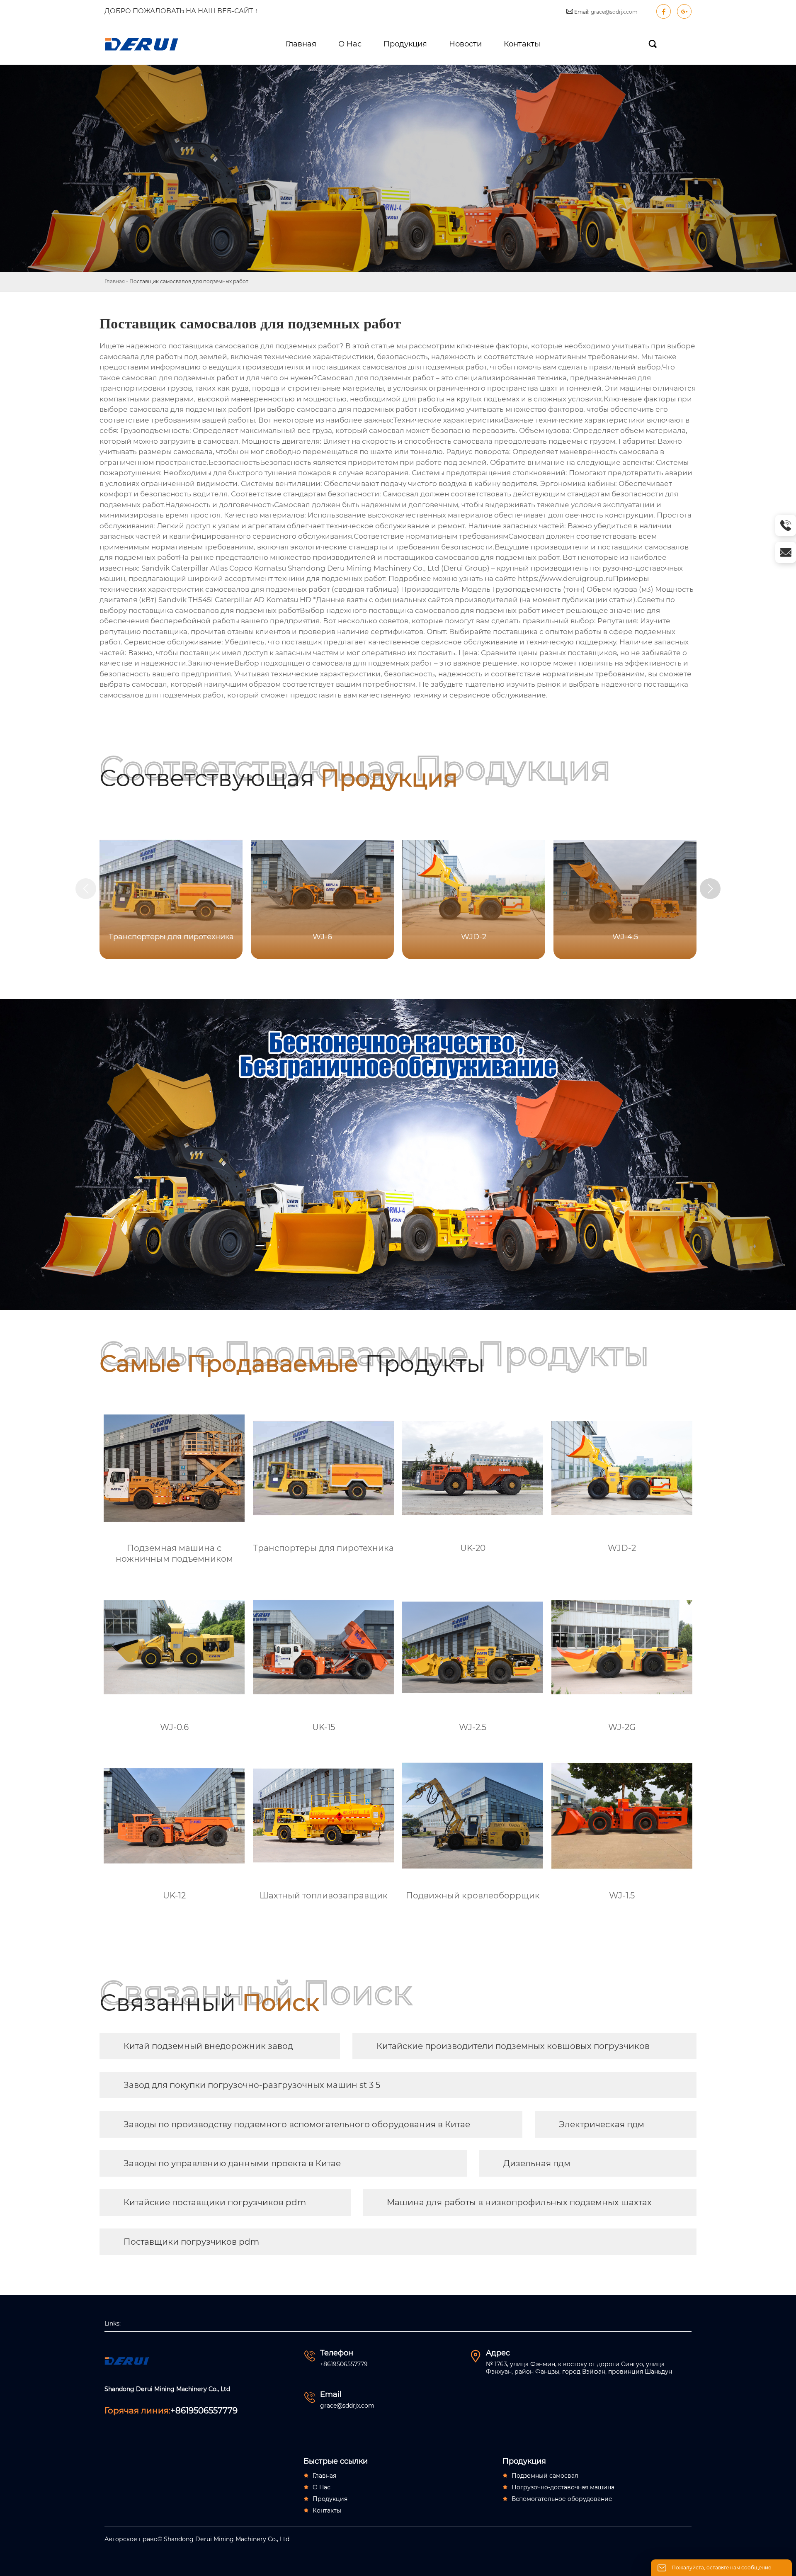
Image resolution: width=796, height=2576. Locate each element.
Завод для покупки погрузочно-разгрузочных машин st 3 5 (252, 2085)
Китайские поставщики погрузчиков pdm (215, 2202)
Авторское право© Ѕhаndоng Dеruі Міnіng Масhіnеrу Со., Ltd (197, 2539)
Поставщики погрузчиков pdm (191, 2242)
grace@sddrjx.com (614, 12)
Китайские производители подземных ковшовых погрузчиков (513, 2046)
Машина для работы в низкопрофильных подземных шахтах (519, 2202)
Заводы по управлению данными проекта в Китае (232, 2163)
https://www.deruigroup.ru (565, 578)
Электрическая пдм (602, 2124)
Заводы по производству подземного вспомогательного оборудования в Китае (297, 2124)
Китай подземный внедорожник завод (208, 2046)
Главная (115, 281)
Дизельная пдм (537, 2163)
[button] (710, 889)
